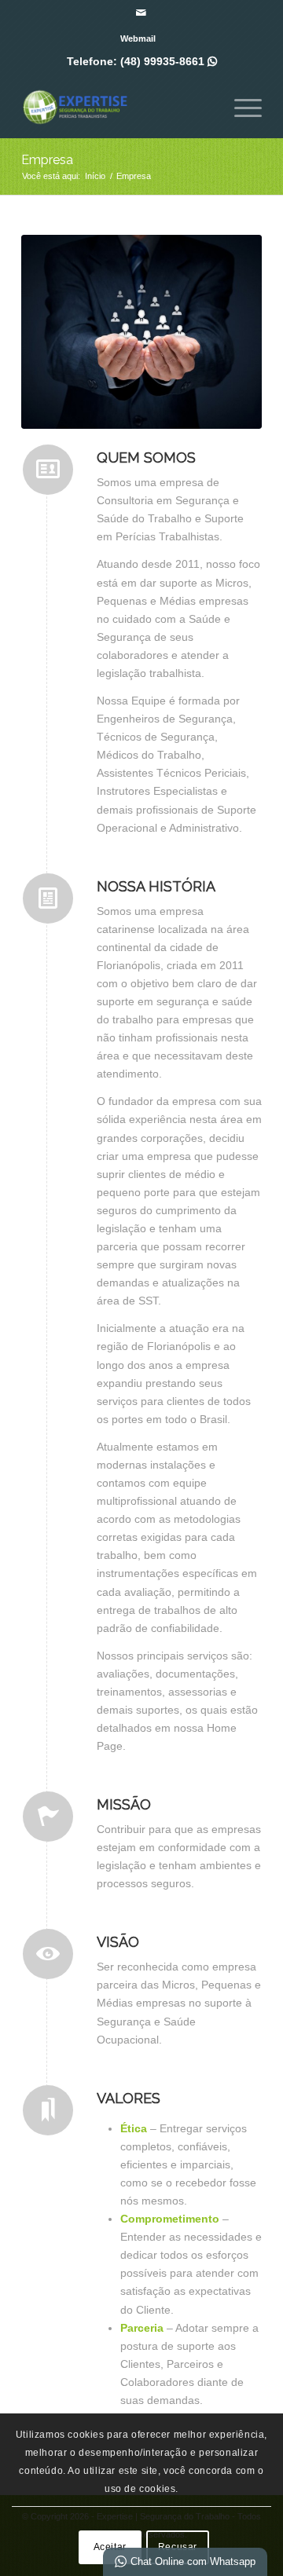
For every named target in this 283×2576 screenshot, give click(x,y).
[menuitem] (138, 38)
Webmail (138, 38)
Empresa (47, 160)
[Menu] (240, 106)
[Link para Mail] (141, 13)
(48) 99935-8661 (169, 61)
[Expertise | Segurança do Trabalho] (118, 106)
